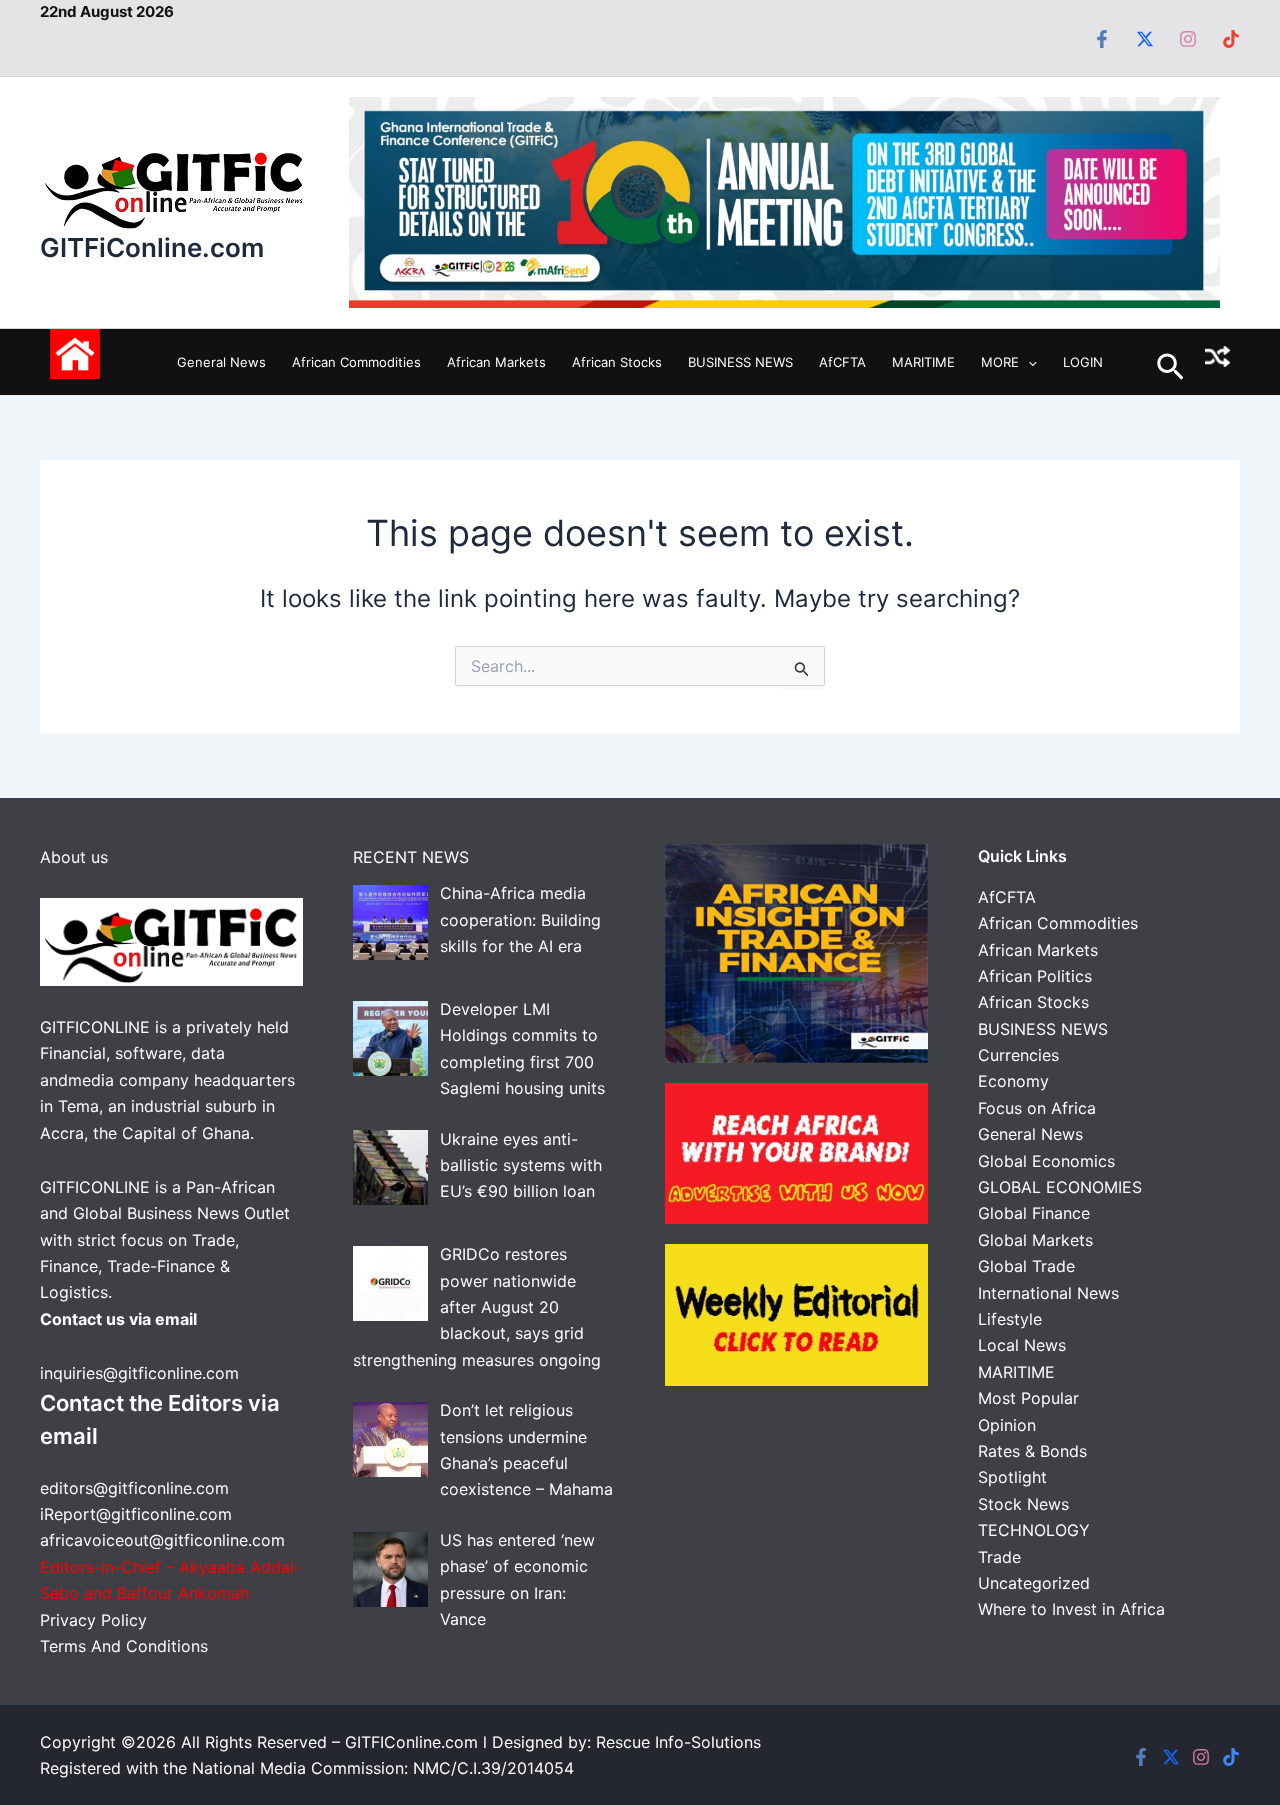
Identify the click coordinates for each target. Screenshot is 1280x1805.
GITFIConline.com (411, 1742)
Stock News (1023, 1504)
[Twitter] (1145, 39)
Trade (999, 1557)
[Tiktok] (1231, 39)
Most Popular (1028, 1398)
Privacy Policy (96, 1620)
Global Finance (1034, 1213)
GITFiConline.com (152, 247)
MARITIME (923, 362)
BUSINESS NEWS (740, 362)
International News (1048, 1293)
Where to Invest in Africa (1071, 1609)
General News (221, 362)
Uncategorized (1034, 1583)
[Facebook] (1102, 39)
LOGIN (1083, 362)
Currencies (1018, 1055)
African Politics (1035, 976)
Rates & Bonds (1032, 1451)
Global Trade (1026, 1266)
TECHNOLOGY (1034, 1530)
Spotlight (1012, 1477)
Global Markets (1035, 1240)
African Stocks (617, 362)
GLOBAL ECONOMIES (1060, 1187)
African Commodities (356, 362)
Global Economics (1046, 1161)
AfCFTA (842, 362)
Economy (1013, 1081)
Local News (1022, 1345)
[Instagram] (1188, 39)
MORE (1000, 362)
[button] (1028, 362)
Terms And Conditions (124, 1646)
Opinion (1007, 1425)
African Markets (496, 362)
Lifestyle (1010, 1319)
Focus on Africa (1037, 1108)
